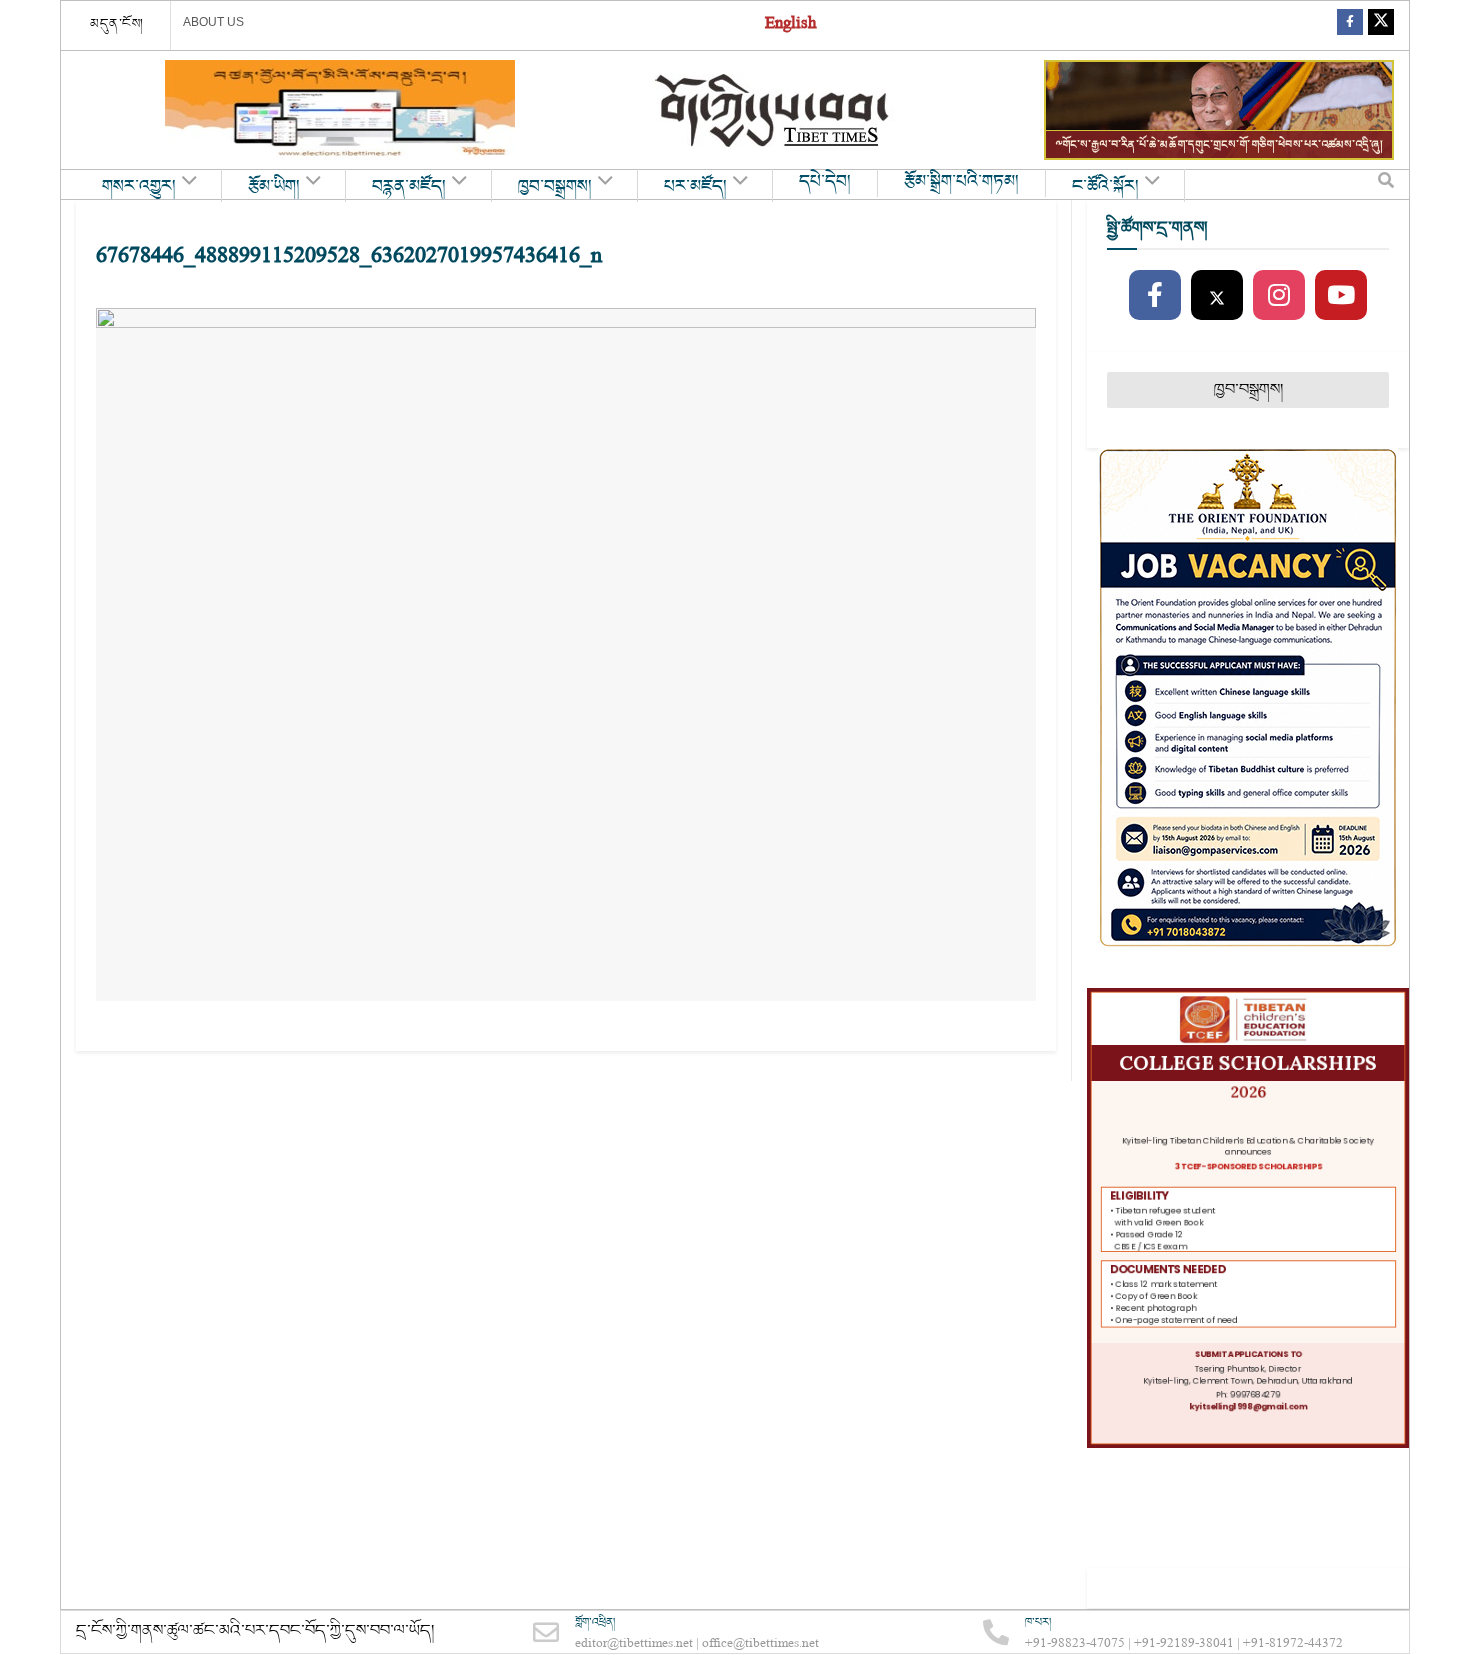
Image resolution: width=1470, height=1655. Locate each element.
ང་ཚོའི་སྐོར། (1105, 187)
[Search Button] (1386, 185)
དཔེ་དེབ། (825, 182)
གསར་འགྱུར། (139, 187)
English (790, 25)
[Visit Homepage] (774, 110)
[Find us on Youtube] (1341, 296)
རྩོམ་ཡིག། (274, 187)
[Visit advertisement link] (340, 110)
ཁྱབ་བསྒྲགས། (555, 187)
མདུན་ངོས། (117, 24)
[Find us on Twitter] (1381, 25)
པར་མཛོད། (695, 187)
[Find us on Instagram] (1279, 296)
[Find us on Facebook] (1350, 25)
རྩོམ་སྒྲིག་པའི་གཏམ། (961, 182)
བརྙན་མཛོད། (409, 187)
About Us (213, 22)
